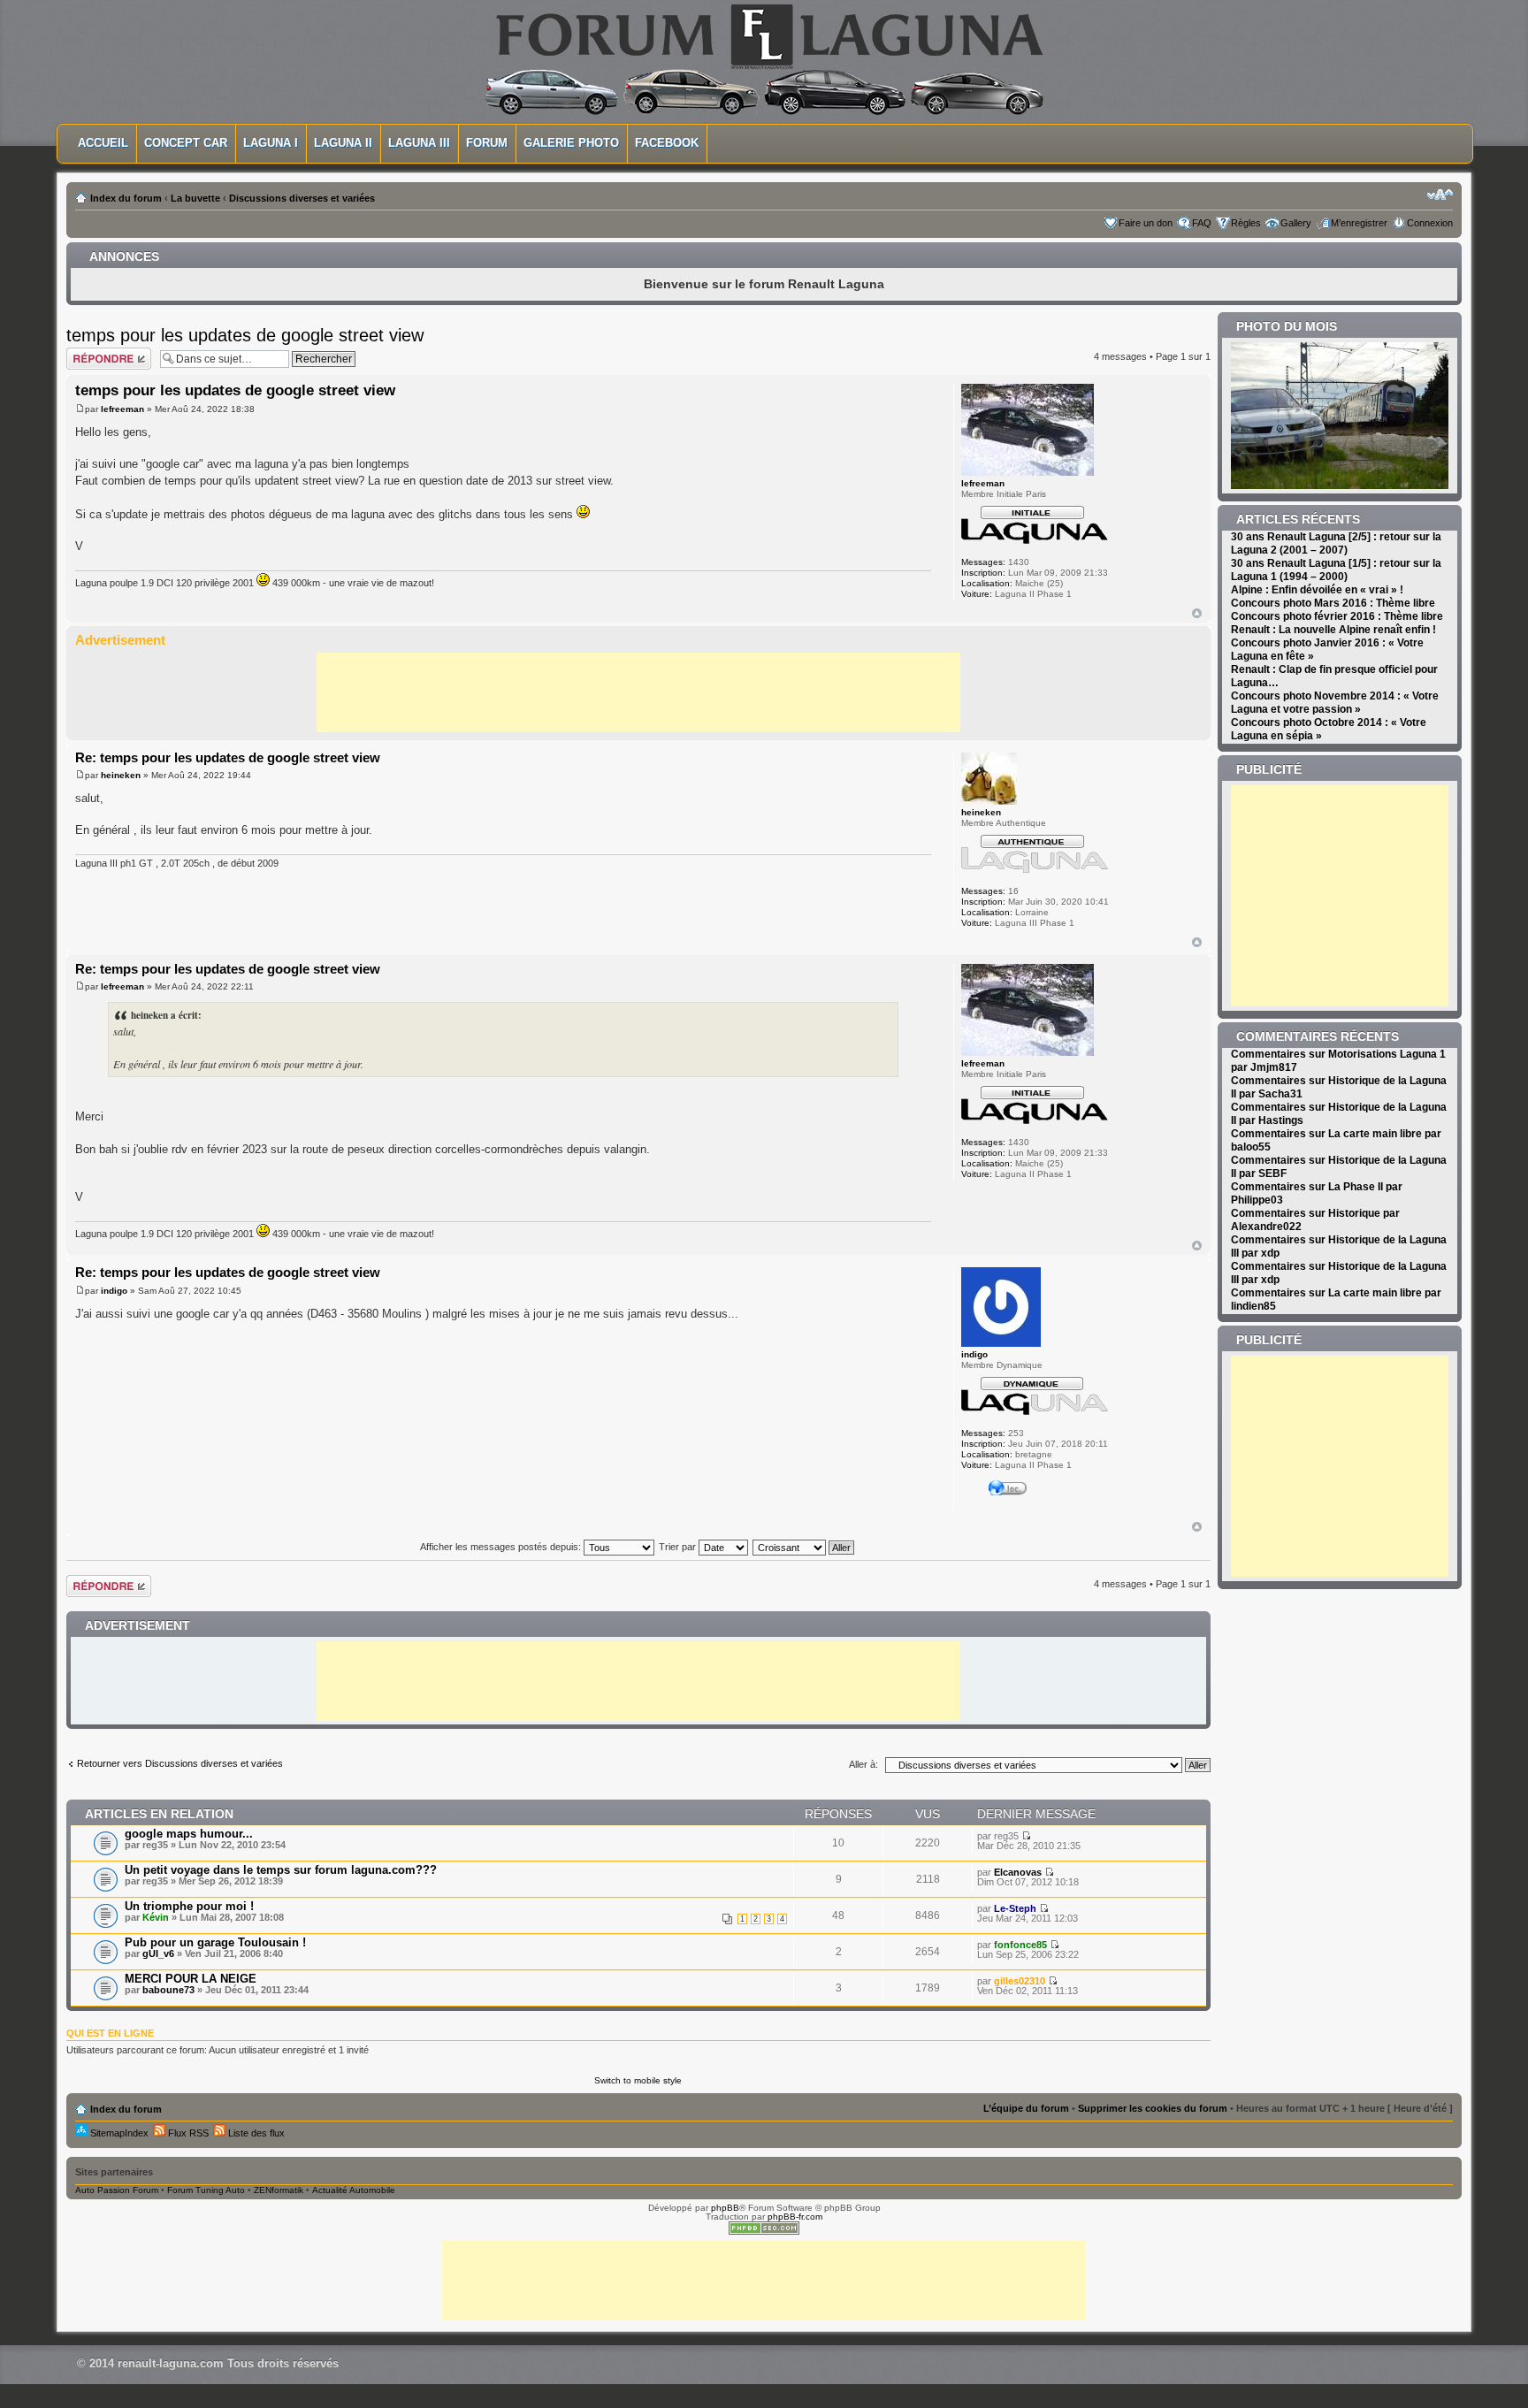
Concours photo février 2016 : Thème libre (1337, 616)
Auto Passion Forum (117, 2190)
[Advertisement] (638, 692)
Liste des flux (255, 2133)
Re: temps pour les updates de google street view (228, 757)
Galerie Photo (571, 143)
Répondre (88, 352)
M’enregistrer (1359, 223)
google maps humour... (189, 1834)
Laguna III (419, 143)
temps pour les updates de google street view (245, 335)
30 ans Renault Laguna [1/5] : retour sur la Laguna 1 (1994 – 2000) (1336, 570)
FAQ (1202, 223)
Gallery (1296, 223)
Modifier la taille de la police (1440, 195)
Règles (1246, 223)
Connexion (1430, 223)
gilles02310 (1020, 1981)
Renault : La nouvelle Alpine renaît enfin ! (1333, 630)
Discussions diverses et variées (302, 198)
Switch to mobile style (638, 2080)
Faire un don (1146, 223)
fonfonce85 (1020, 1945)
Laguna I (271, 143)
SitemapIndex (118, 2133)
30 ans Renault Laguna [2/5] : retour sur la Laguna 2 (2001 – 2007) (1336, 543)
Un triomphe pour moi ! (189, 1906)
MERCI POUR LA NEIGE (191, 1979)
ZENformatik (279, 2190)
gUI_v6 (158, 1953)
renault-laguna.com (171, 2363)
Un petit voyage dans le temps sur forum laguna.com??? (281, 1870)
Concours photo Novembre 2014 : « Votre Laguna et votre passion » (1335, 703)
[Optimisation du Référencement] (764, 2232)
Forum (487, 143)
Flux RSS (187, 2133)
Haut (1197, 613)
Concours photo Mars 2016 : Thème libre (1333, 603)
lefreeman (122, 409)
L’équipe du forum (1026, 2108)
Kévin (156, 1917)
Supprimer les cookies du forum (1153, 2108)
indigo (114, 1291)
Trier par (679, 1547)
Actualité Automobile (354, 2190)
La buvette (195, 198)
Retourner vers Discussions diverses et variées (180, 1763)
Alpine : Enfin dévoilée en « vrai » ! (1317, 590)
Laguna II (343, 143)
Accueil (103, 143)
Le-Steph (1015, 1908)
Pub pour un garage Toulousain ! (215, 1942)
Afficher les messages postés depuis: (502, 1547)
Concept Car (186, 143)
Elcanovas (1018, 1872)
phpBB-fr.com (795, 2217)
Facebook (667, 143)
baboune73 (168, 1990)
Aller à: (863, 1764)
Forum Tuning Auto (206, 2190)
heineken (121, 775)
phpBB (725, 2208)
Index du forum (126, 198)
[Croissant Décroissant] (804, 1547)
